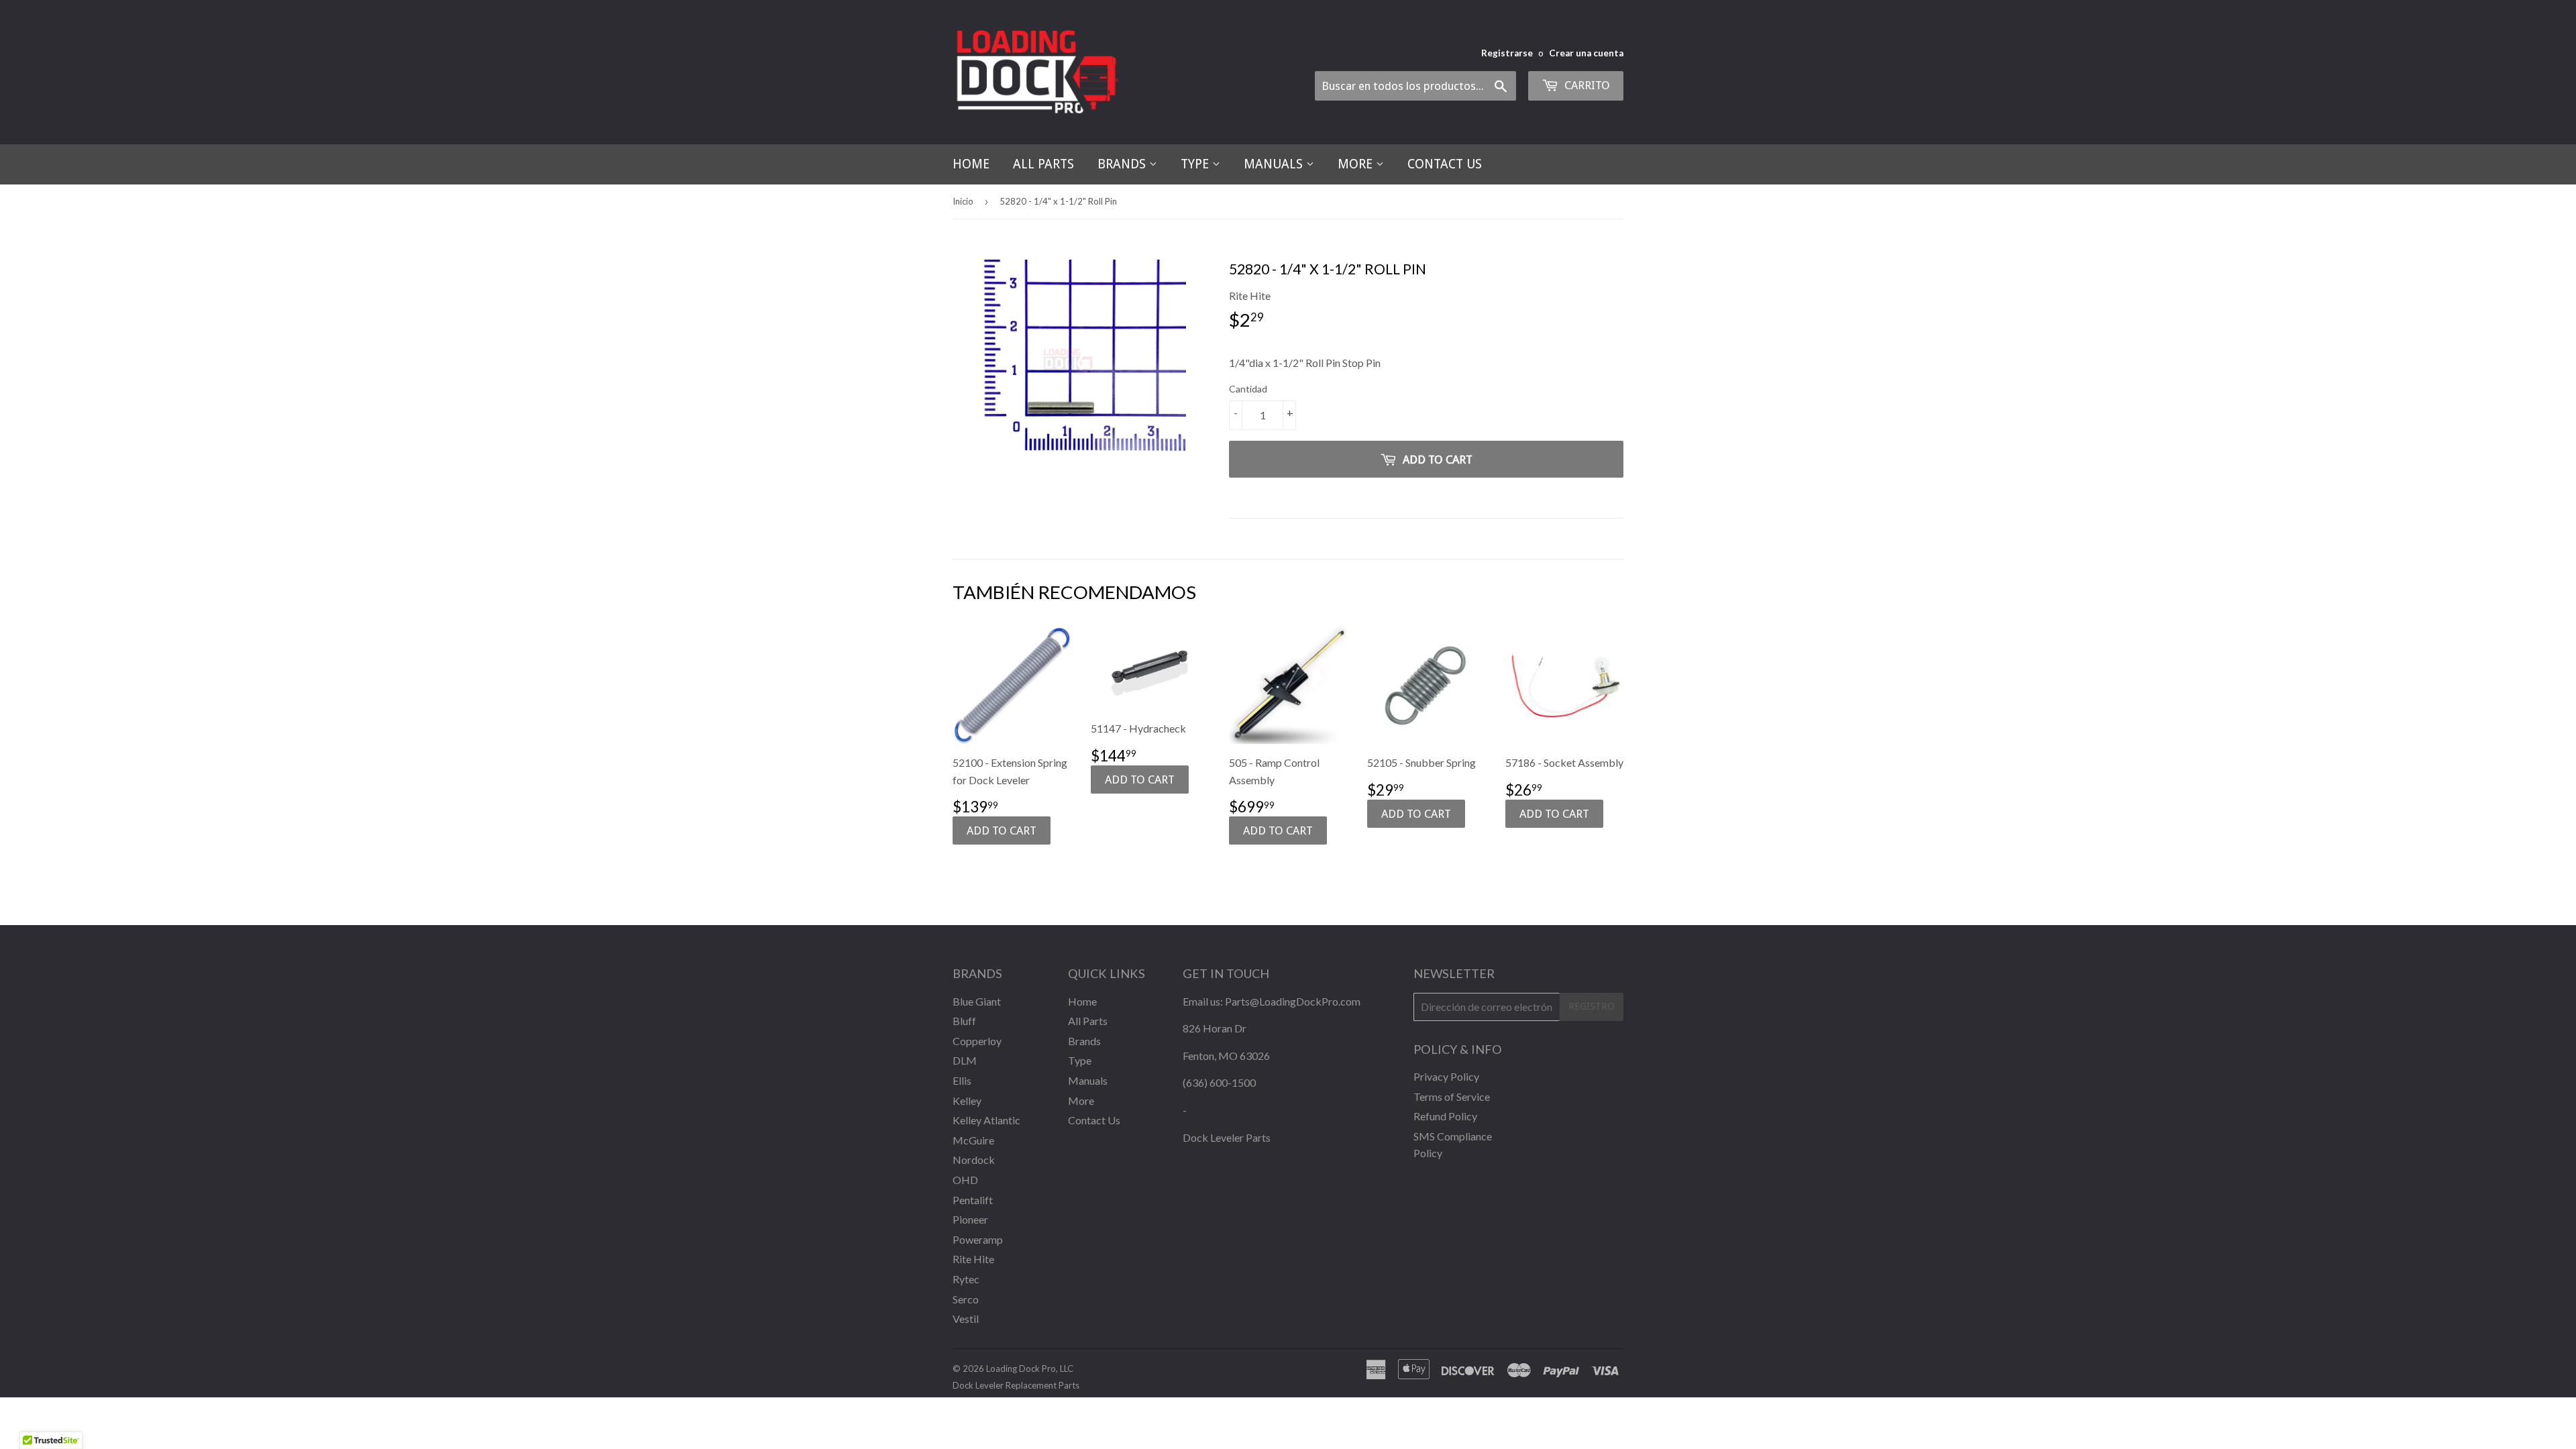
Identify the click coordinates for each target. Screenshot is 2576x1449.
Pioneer (970, 1219)
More (1357, 164)
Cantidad (1248, 389)
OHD (965, 1180)
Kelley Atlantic (986, 1120)
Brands (1123, 164)
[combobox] (1415, 86)
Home (971, 164)
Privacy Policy (1446, 1076)
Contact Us (1445, 164)
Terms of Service (1452, 1096)
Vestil (966, 1319)
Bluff (964, 1021)
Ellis (962, 1080)
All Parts (1043, 164)
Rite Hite (973, 1259)
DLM (965, 1060)
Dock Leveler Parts (1227, 1137)
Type (1196, 164)
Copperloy (977, 1041)
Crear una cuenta (1586, 53)
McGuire (973, 1140)
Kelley (967, 1101)
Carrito (1586, 85)
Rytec (966, 1279)
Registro (1592, 1006)
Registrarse (1507, 53)
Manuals (1275, 164)
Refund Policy (1445, 1116)
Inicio (963, 201)
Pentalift (973, 1200)
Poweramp (978, 1239)
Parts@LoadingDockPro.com (1293, 1001)
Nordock (974, 1160)
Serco (966, 1299)
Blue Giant (977, 1001)
